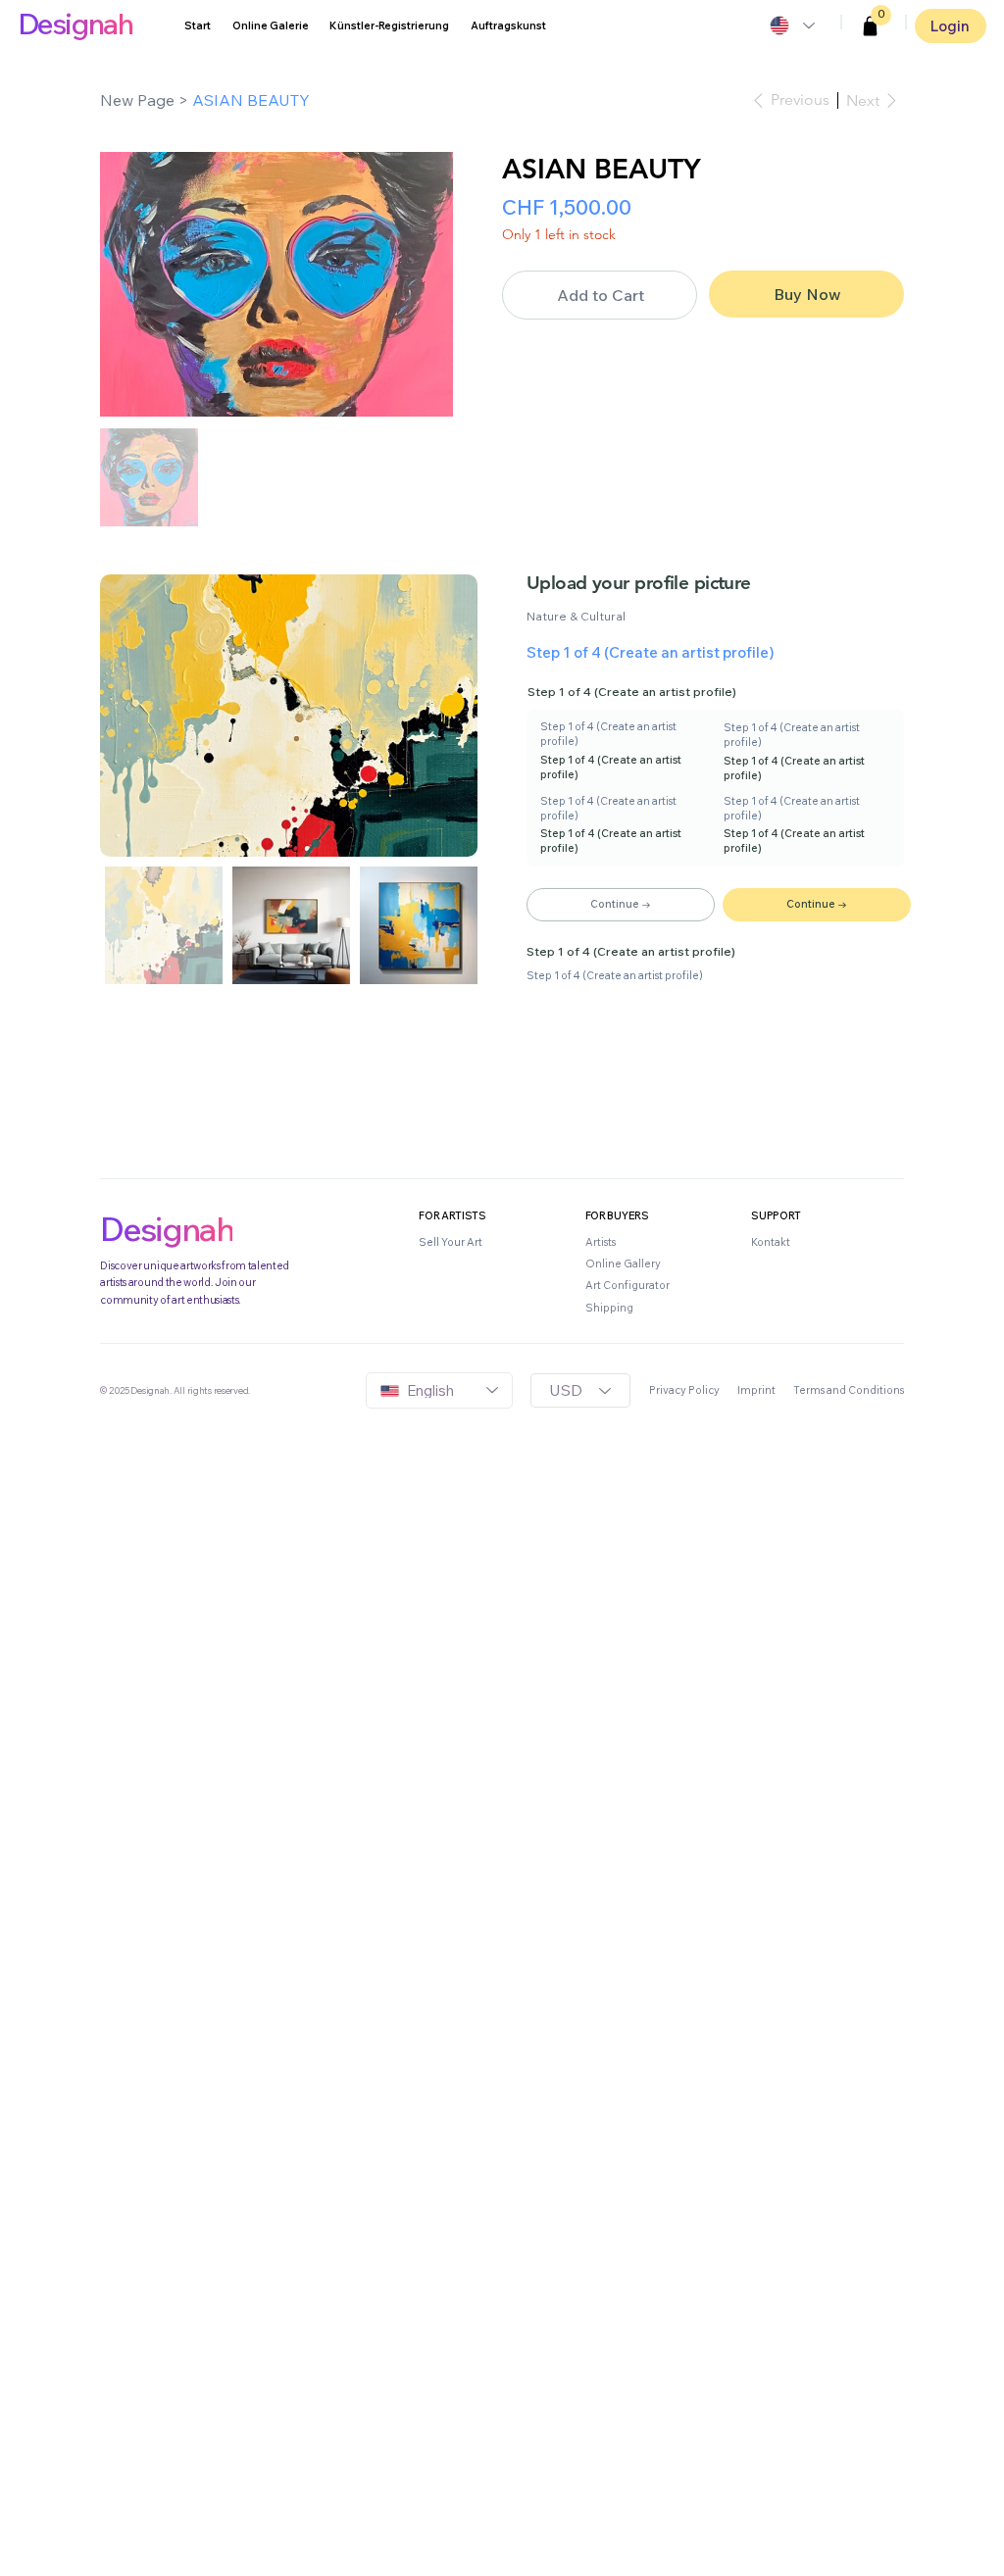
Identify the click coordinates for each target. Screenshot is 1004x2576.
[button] (870, 26)
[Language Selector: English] (791, 25)
